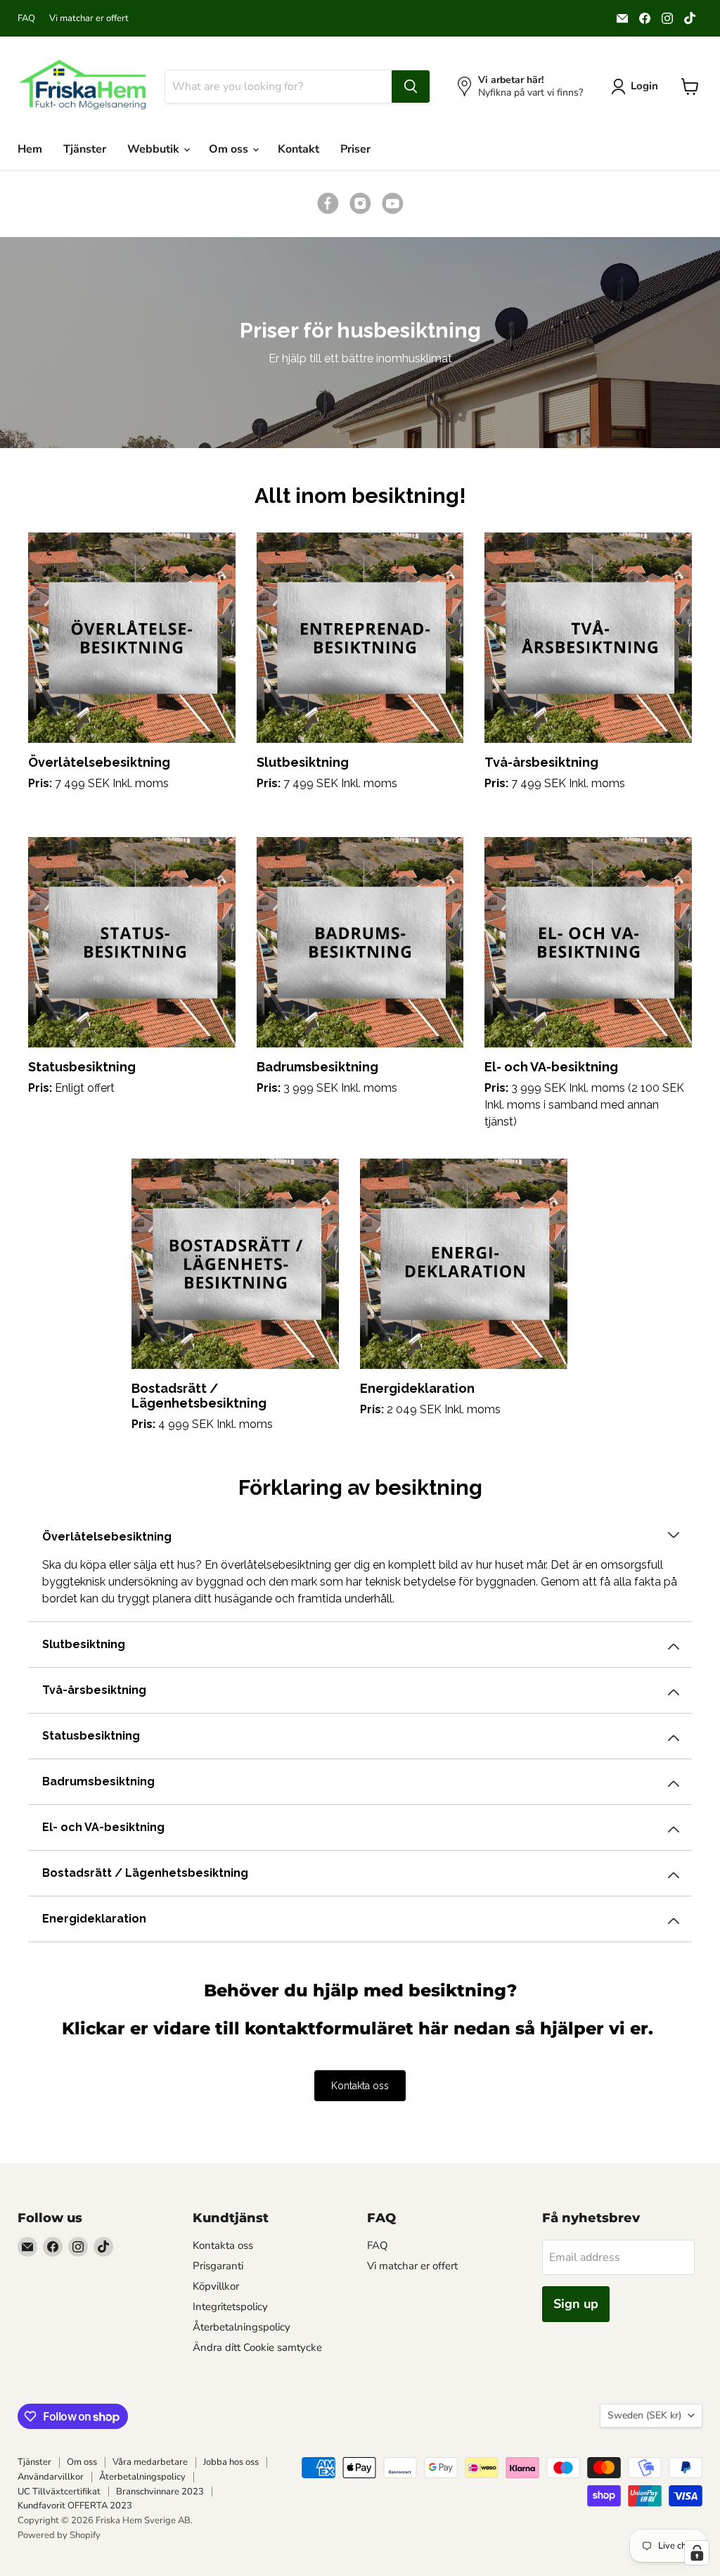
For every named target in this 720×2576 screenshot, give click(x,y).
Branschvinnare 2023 (160, 2492)
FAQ (26, 19)
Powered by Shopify (59, 2535)
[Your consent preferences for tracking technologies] (697, 2553)
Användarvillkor (51, 2477)
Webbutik (155, 149)
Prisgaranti (218, 2266)
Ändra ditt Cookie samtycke (257, 2347)
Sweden (644, 2415)
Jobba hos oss (231, 2462)
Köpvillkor (216, 2286)
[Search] (411, 87)
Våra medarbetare (150, 2462)
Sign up (576, 2304)
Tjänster (85, 149)
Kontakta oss (360, 2086)
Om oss (230, 149)
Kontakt (298, 149)
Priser (355, 149)
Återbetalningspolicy (242, 2327)
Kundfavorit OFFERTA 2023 (75, 2506)
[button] (360, 478)
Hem (30, 149)
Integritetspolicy (230, 2307)
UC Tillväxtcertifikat (59, 2492)
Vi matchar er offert (89, 19)
